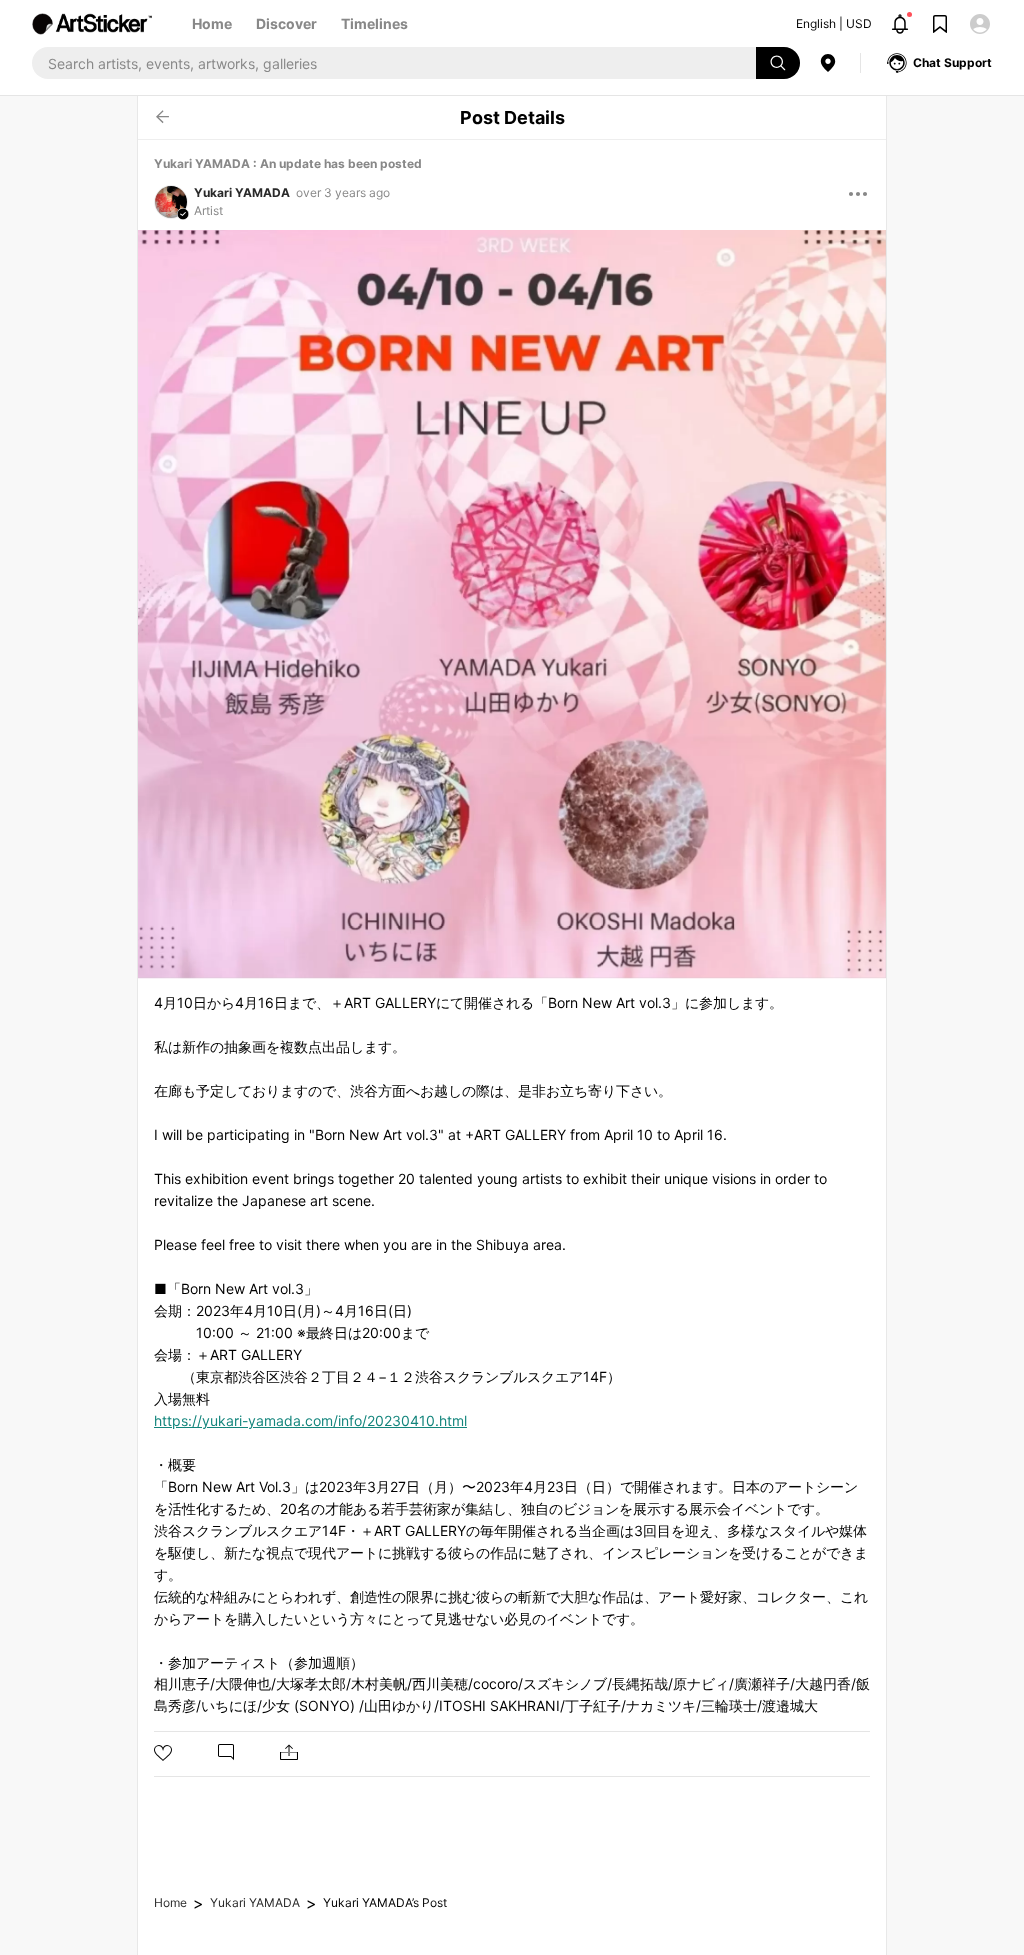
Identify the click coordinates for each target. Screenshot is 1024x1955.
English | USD (834, 23)
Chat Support (952, 62)
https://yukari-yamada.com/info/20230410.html (310, 1420)
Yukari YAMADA (242, 192)
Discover (286, 23)
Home (212, 23)
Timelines (374, 23)
